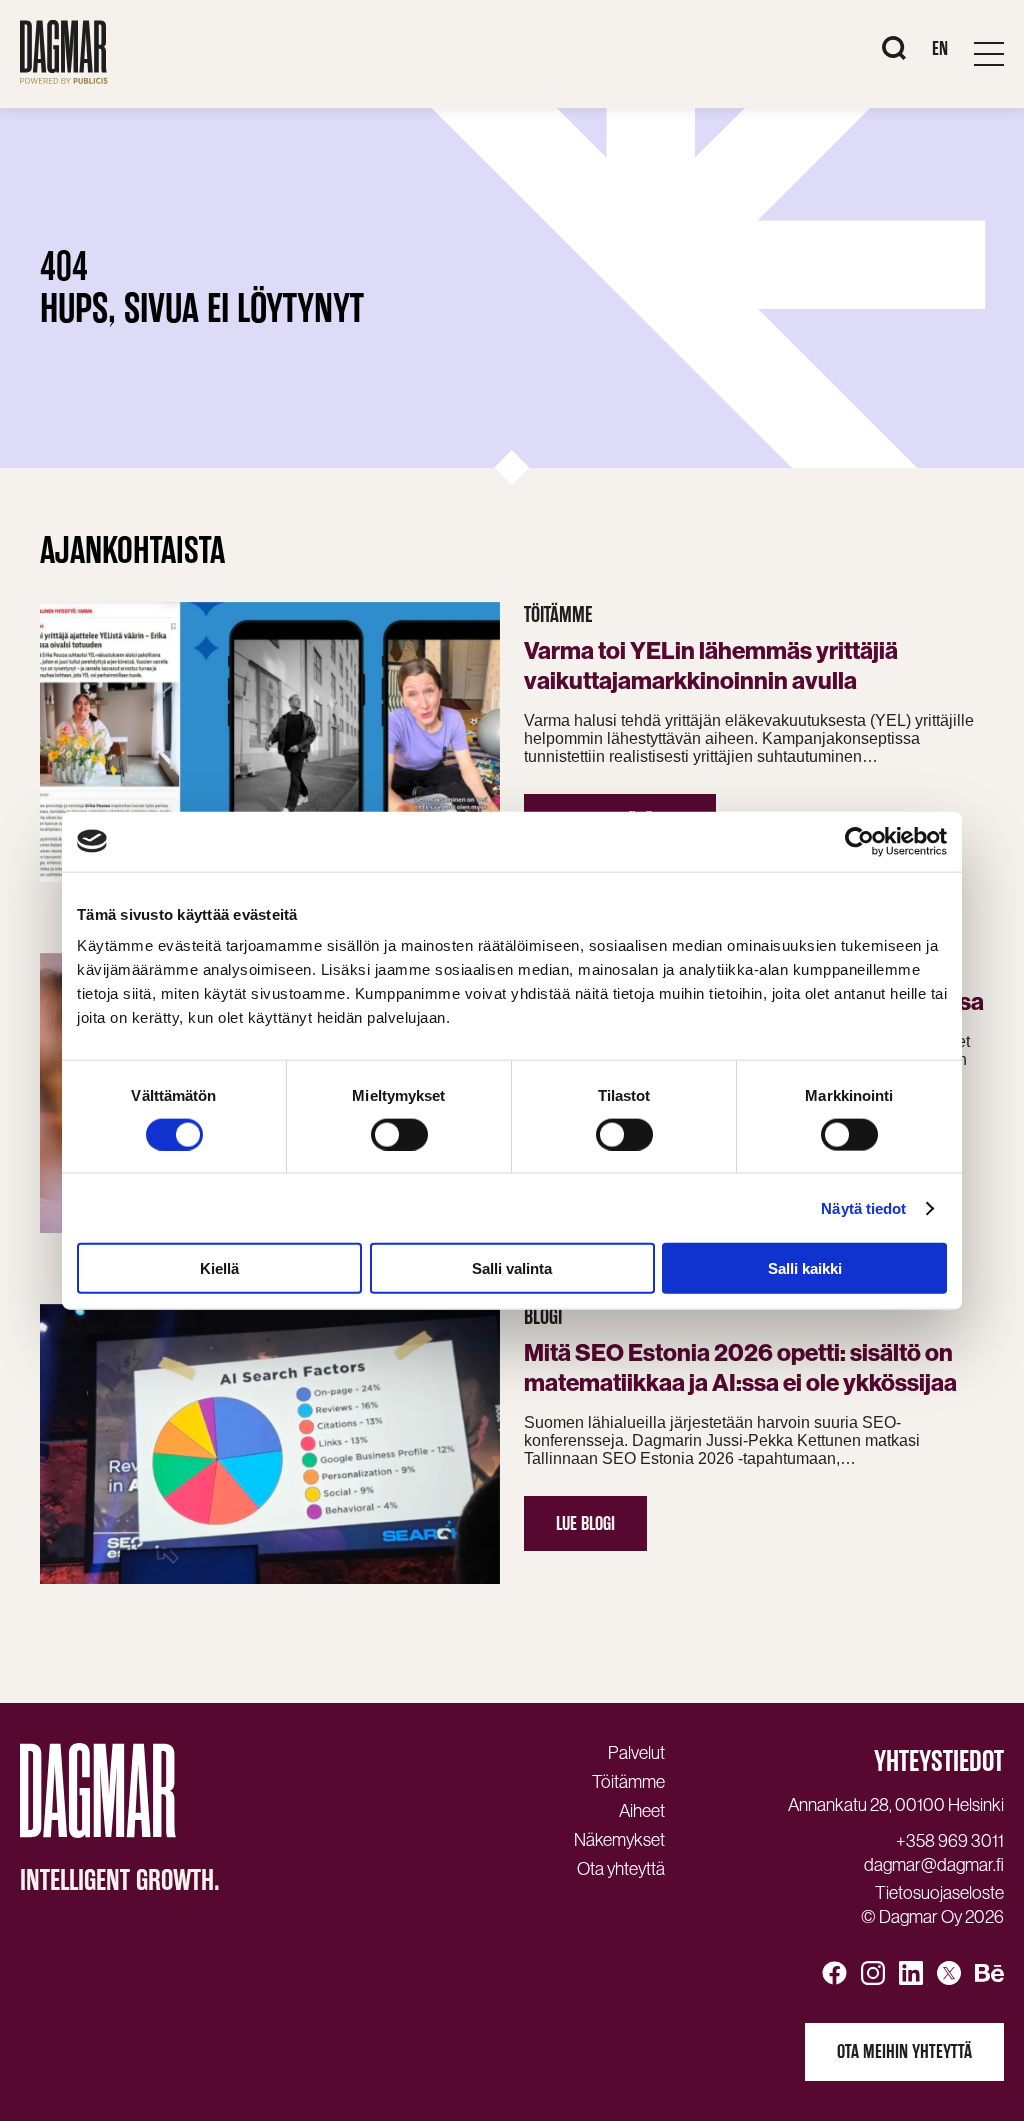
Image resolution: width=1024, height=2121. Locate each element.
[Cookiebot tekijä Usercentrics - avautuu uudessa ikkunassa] (859, 841)
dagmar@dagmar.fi (934, 1865)
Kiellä (219, 1268)
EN (940, 48)
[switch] (399, 1134)
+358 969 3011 (950, 1841)
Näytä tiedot (863, 1207)
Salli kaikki (805, 1268)
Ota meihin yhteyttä (904, 2051)
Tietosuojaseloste (939, 1893)
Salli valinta (512, 1268)
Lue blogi (585, 1523)
